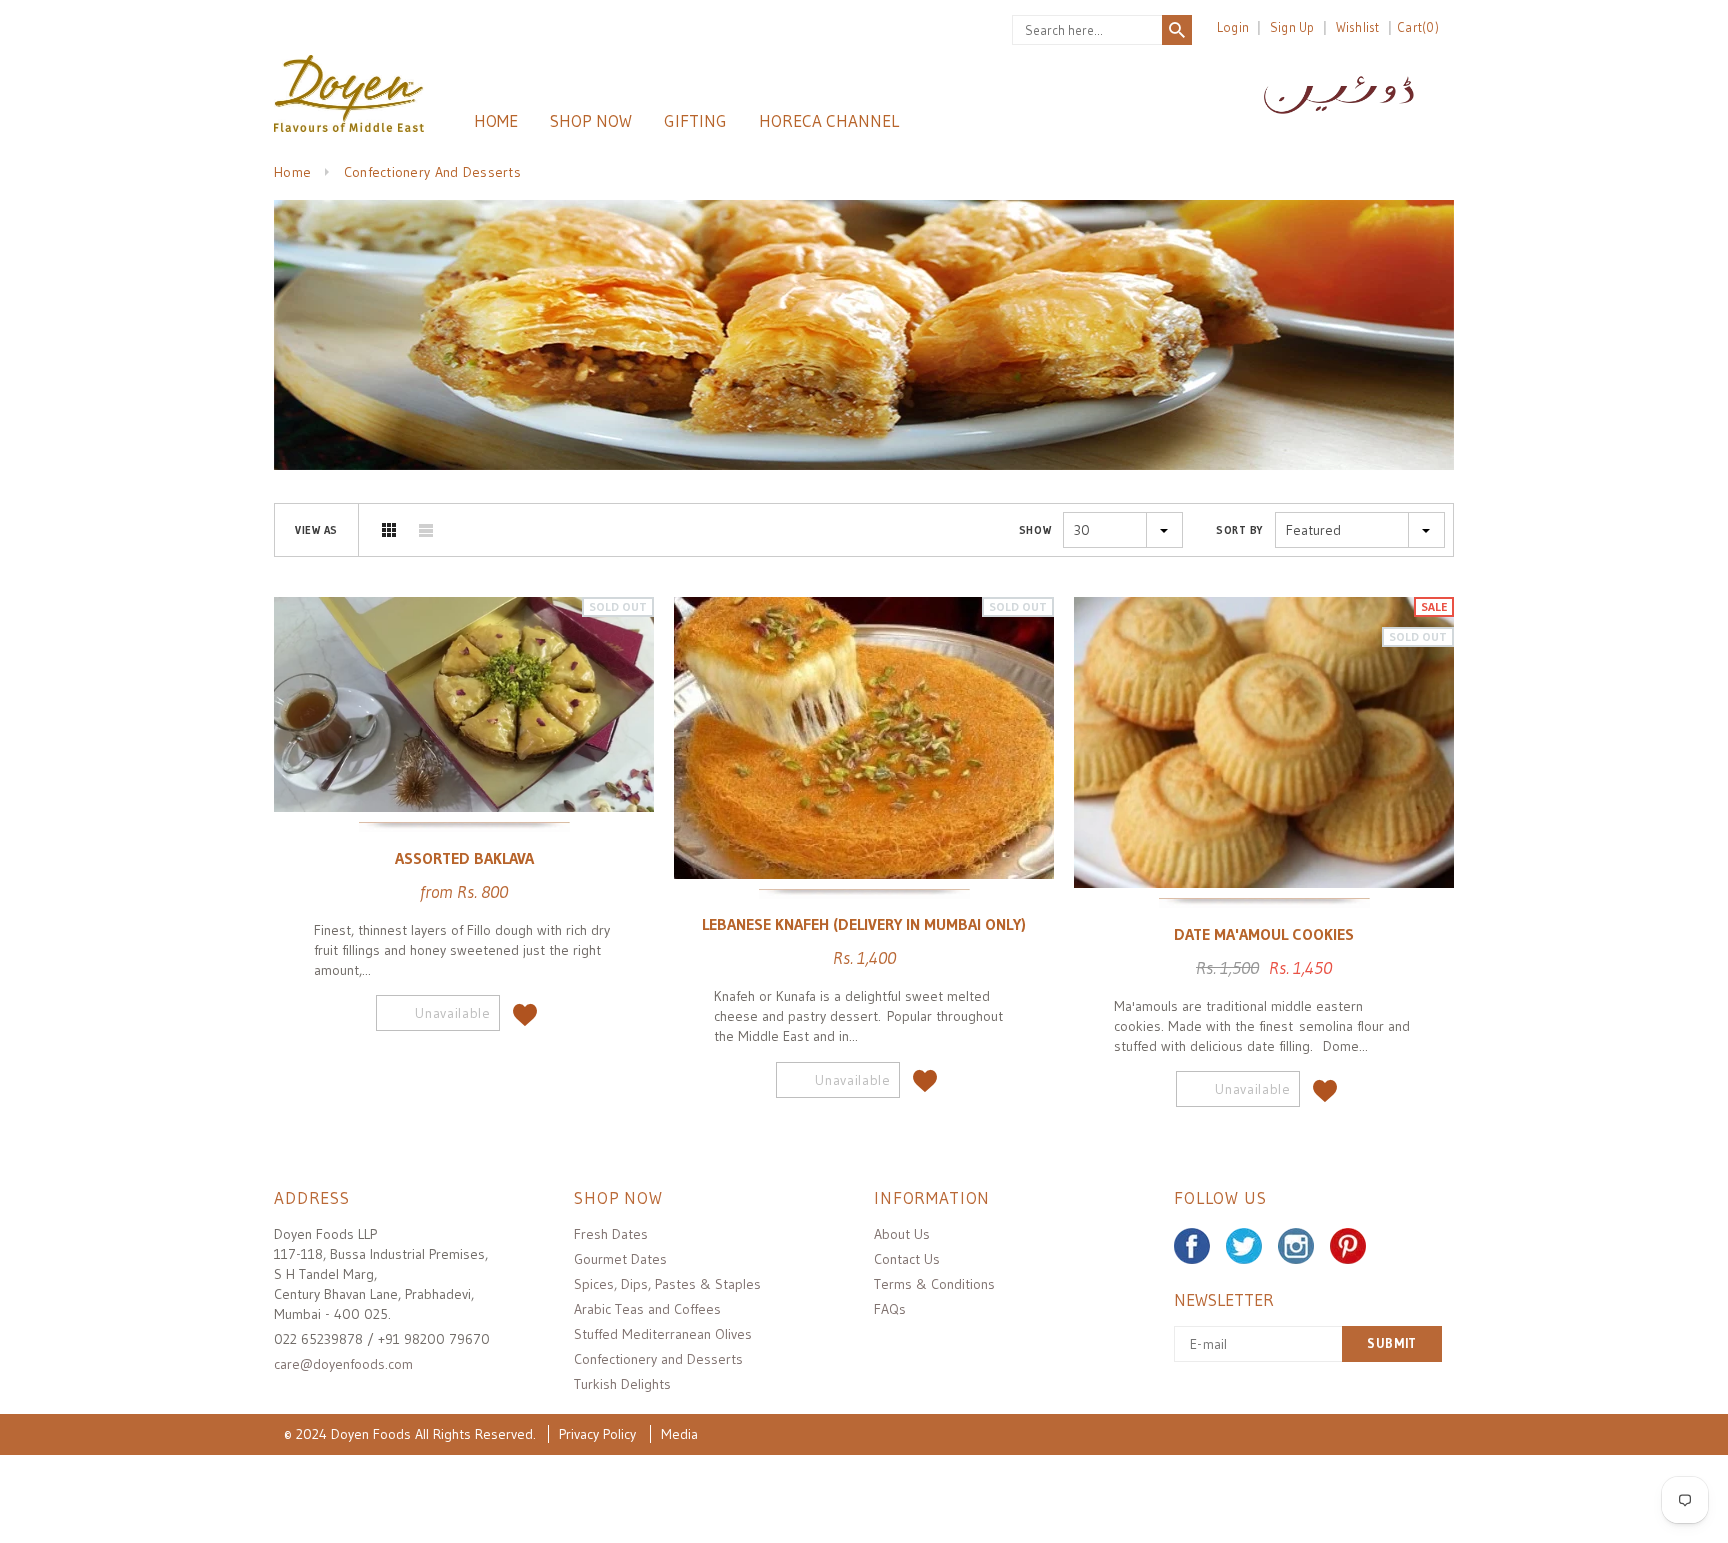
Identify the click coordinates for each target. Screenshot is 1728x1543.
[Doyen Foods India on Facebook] (1192, 1246)
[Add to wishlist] (525, 1009)
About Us (902, 1234)
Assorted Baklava (464, 857)
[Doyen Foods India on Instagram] (1296, 1246)
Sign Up (1292, 27)
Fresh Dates (611, 1234)
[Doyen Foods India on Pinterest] (1348, 1246)
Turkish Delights (622, 1384)
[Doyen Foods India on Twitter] (1244, 1246)
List (426, 530)
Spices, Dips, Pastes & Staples (667, 1284)
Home (292, 172)
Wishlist (1358, 27)
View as (316, 530)
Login (1233, 27)
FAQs (890, 1309)
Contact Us (907, 1259)
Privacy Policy (597, 1434)
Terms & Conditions (934, 1284)
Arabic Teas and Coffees (647, 1309)
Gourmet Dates (620, 1259)
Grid (389, 530)
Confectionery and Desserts (658, 1359)
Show (1035, 530)
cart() (1418, 27)
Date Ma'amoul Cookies (1264, 933)
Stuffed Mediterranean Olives (663, 1334)
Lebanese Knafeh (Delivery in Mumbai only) (864, 924)
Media (679, 1434)
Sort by (1239, 530)
